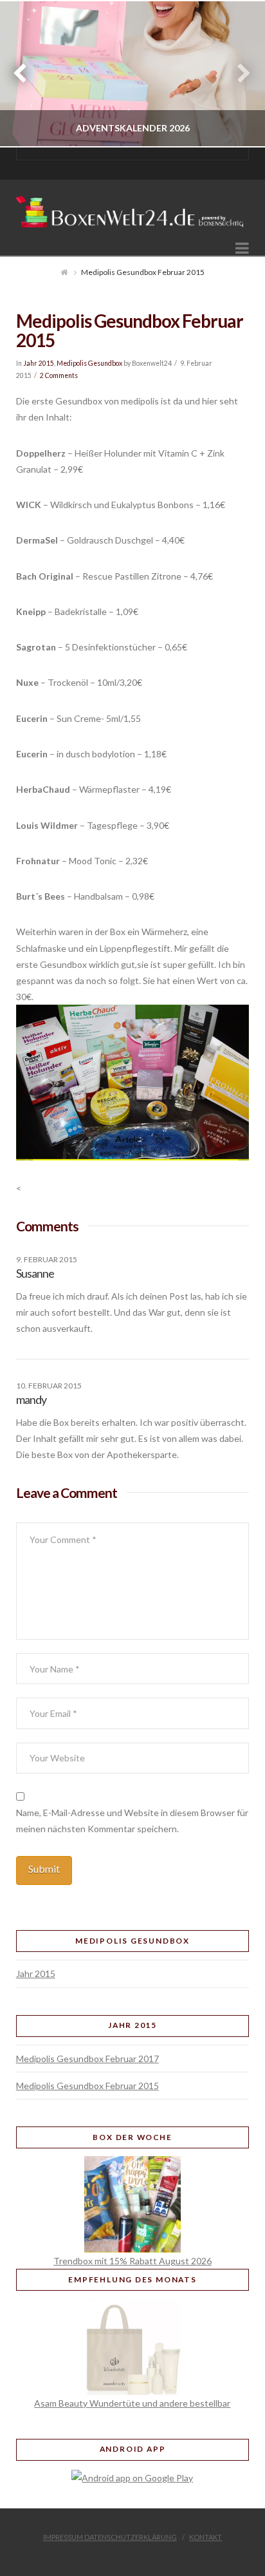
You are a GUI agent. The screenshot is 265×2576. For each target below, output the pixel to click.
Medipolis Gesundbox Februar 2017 (87, 2059)
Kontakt (206, 2537)
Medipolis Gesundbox (89, 363)
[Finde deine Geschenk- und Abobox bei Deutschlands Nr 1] (133, 207)
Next (238, 74)
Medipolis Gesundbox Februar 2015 (87, 2086)
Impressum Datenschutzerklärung (110, 2537)
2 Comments (59, 375)
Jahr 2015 (39, 363)
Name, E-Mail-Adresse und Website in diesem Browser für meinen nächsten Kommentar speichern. (132, 1821)
